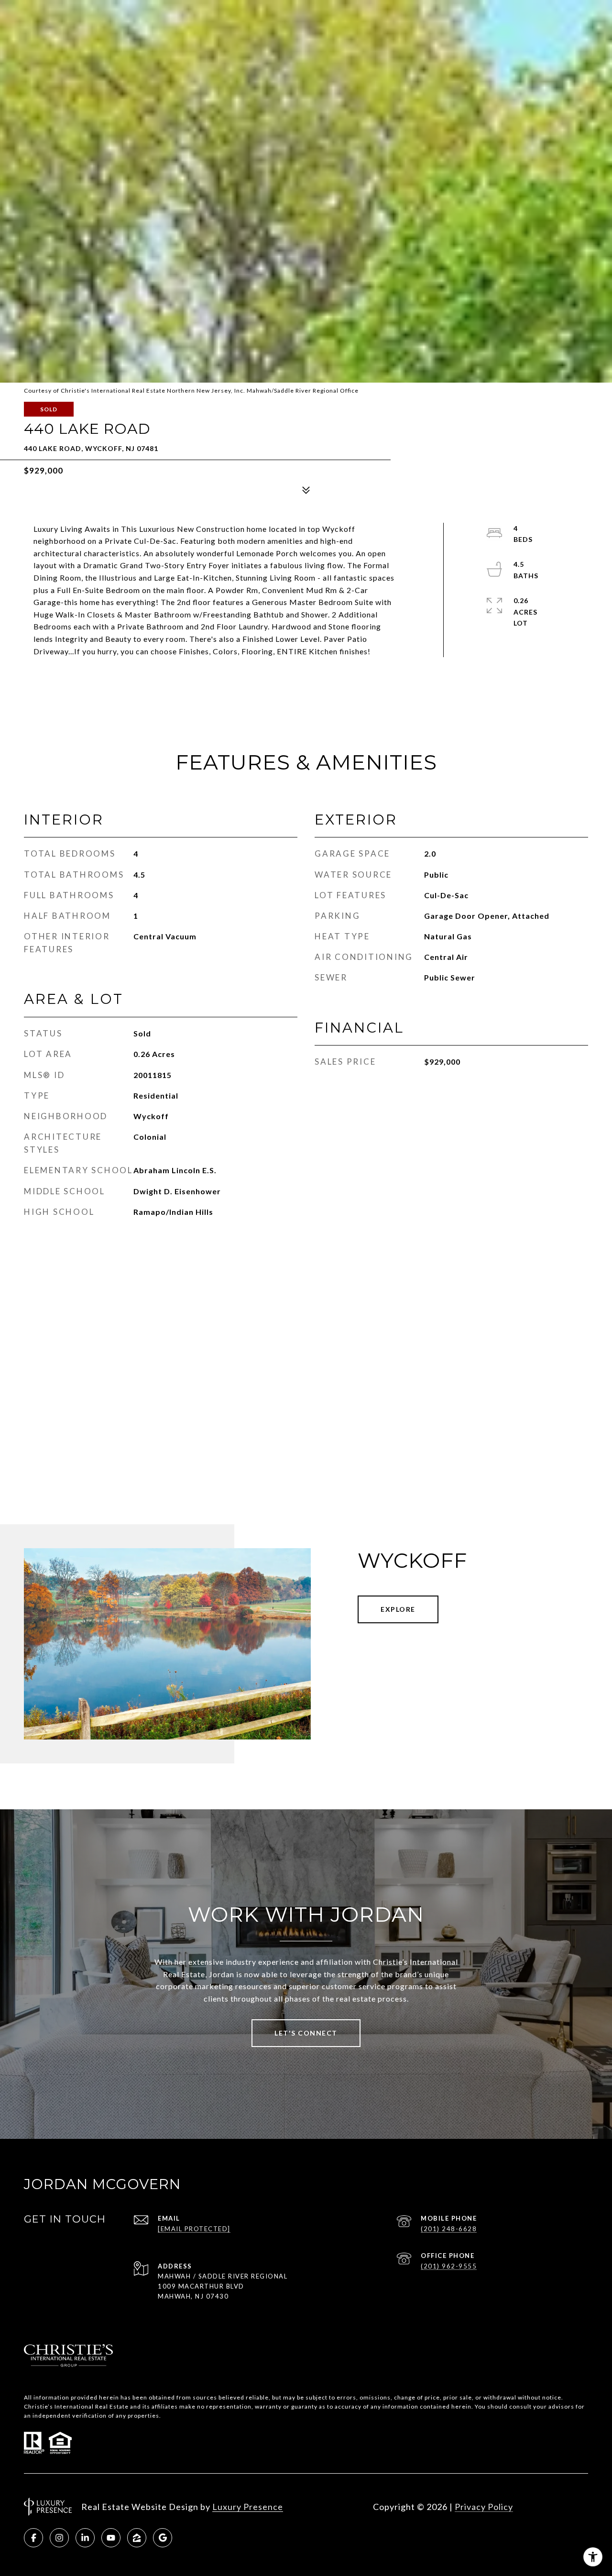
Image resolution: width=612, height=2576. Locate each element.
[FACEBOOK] (33, 2538)
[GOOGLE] (163, 2538)
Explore (398, 1609)
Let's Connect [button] (306, 2033)
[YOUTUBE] (111, 2538)
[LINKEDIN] (85, 2538)
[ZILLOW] (137, 2538)
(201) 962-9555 (449, 2266)
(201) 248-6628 (449, 2229)
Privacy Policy (484, 2507)
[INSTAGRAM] (59, 2538)
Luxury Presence (248, 2507)
